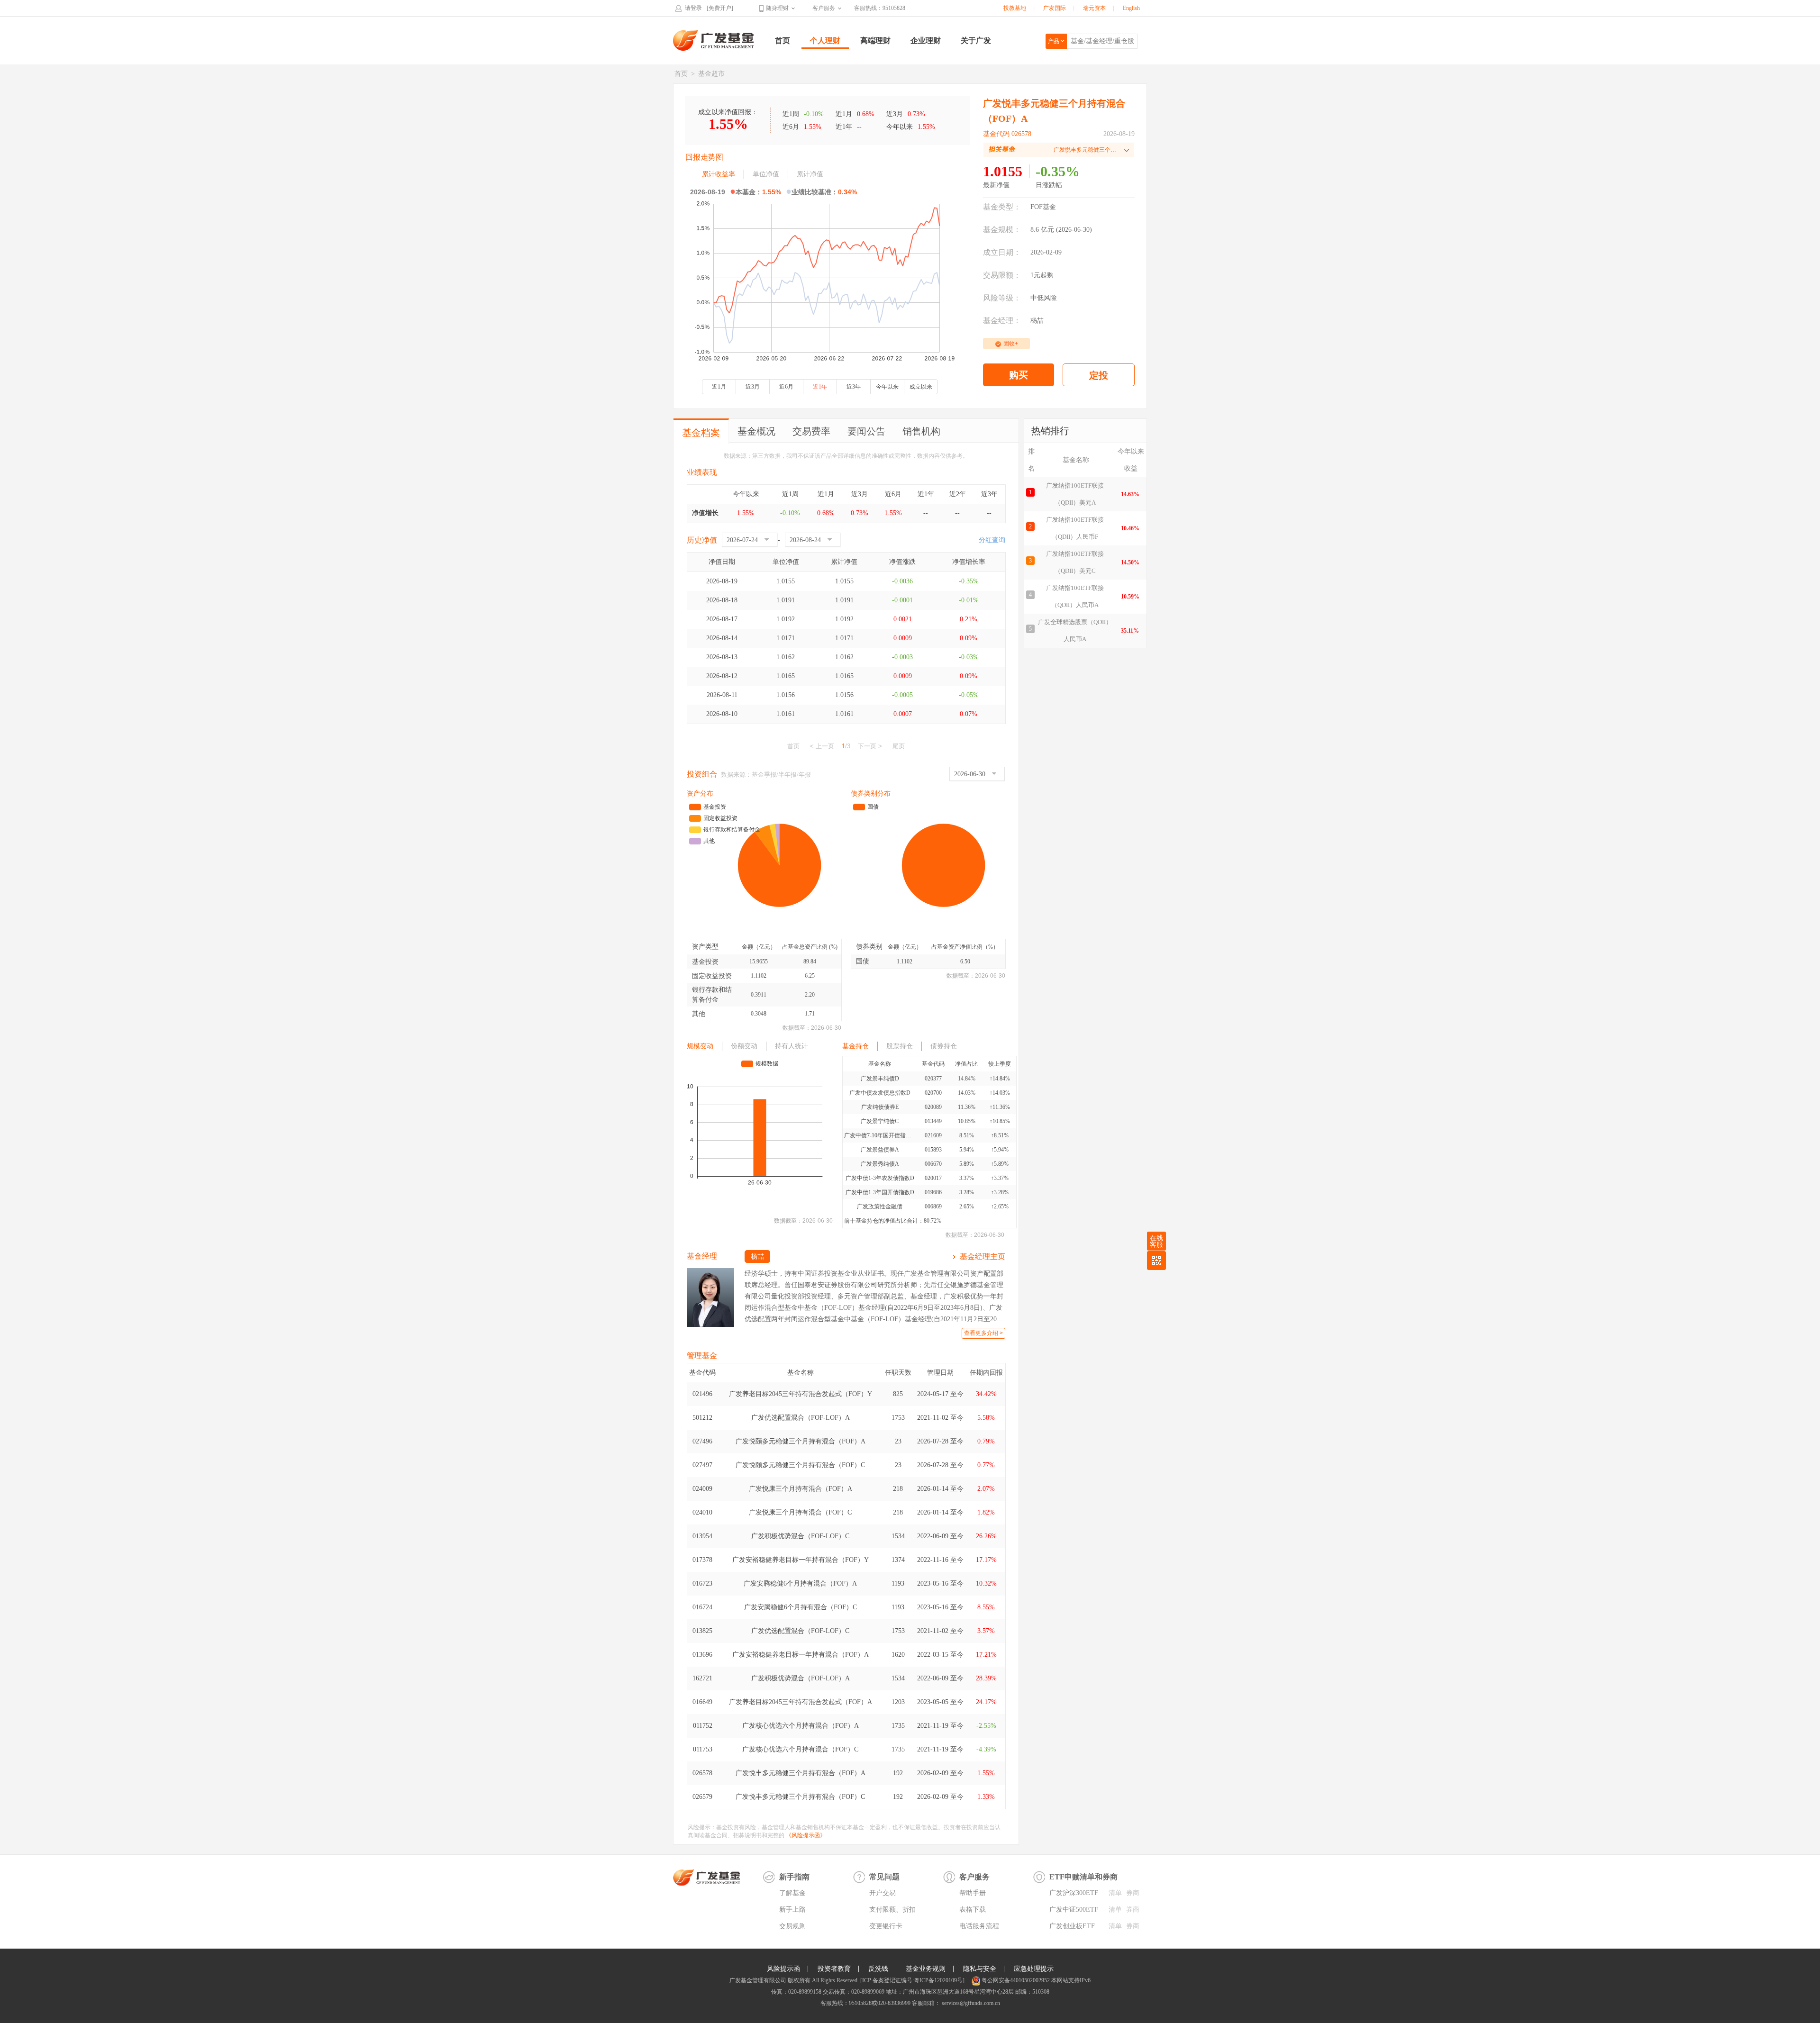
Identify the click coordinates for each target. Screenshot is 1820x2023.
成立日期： (1002, 252)
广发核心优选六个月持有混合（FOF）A (801, 1726)
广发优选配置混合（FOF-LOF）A (801, 1418)
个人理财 (825, 41)
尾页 (899, 746)
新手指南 (794, 1877)
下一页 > (870, 746)
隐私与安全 (980, 1969)
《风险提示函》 (806, 1835)
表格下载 (973, 1910)
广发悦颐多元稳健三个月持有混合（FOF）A (801, 1441)
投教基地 (1015, 8)
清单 (1115, 1893)
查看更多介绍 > (983, 1333)
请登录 (693, 8)
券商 (1133, 1893)
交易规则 (792, 1926)
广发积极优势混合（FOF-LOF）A (801, 1678)
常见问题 (884, 1877)
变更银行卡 (886, 1926)
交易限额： (1002, 275)
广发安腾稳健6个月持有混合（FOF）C (801, 1607)
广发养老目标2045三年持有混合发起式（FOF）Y (801, 1394)
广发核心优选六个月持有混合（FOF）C (800, 1749)
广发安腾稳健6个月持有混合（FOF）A (800, 1583)
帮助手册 (973, 1893)
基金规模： (1002, 230)
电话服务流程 (979, 1926)
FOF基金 (1043, 207)
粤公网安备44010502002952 (1016, 1980)
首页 (783, 41)
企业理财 (926, 41)
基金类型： (1002, 207)
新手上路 (792, 1910)
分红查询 (992, 540)
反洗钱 (878, 1969)
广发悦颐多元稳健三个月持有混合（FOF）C (800, 1465)
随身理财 (777, 8)
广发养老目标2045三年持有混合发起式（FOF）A (801, 1702)
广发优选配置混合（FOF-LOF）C (800, 1631)
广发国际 (1055, 8)
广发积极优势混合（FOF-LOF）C (800, 1536)
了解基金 (792, 1893)
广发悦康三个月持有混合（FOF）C (800, 1512)
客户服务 (824, 8)
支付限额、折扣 (892, 1910)
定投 (1099, 375)
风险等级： (1002, 298)
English (1131, 8)
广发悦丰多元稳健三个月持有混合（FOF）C (800, 1797)
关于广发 (976, 41)
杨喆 (1037, 321)
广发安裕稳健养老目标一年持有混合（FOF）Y (801, 1560)
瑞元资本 (1094, 8)
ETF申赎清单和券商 (1083, 1877)
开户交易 (883, 1893)
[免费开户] (720, 8)
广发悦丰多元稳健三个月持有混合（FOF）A (801, 1773)
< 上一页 (822, 746)
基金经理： (1002, 321)
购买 (1019, 375)
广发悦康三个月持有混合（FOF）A (801, 1489)
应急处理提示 (1034, 1969)
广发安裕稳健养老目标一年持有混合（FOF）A (801, 1655)
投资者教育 (834, 1969)
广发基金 (714, 40)
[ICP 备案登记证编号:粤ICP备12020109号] (912, 1980)
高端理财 (875, 41)
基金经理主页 (983, 1256)
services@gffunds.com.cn (970, 2003)
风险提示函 (783, 1969)
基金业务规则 (926, 1969)
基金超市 (711, 74)
